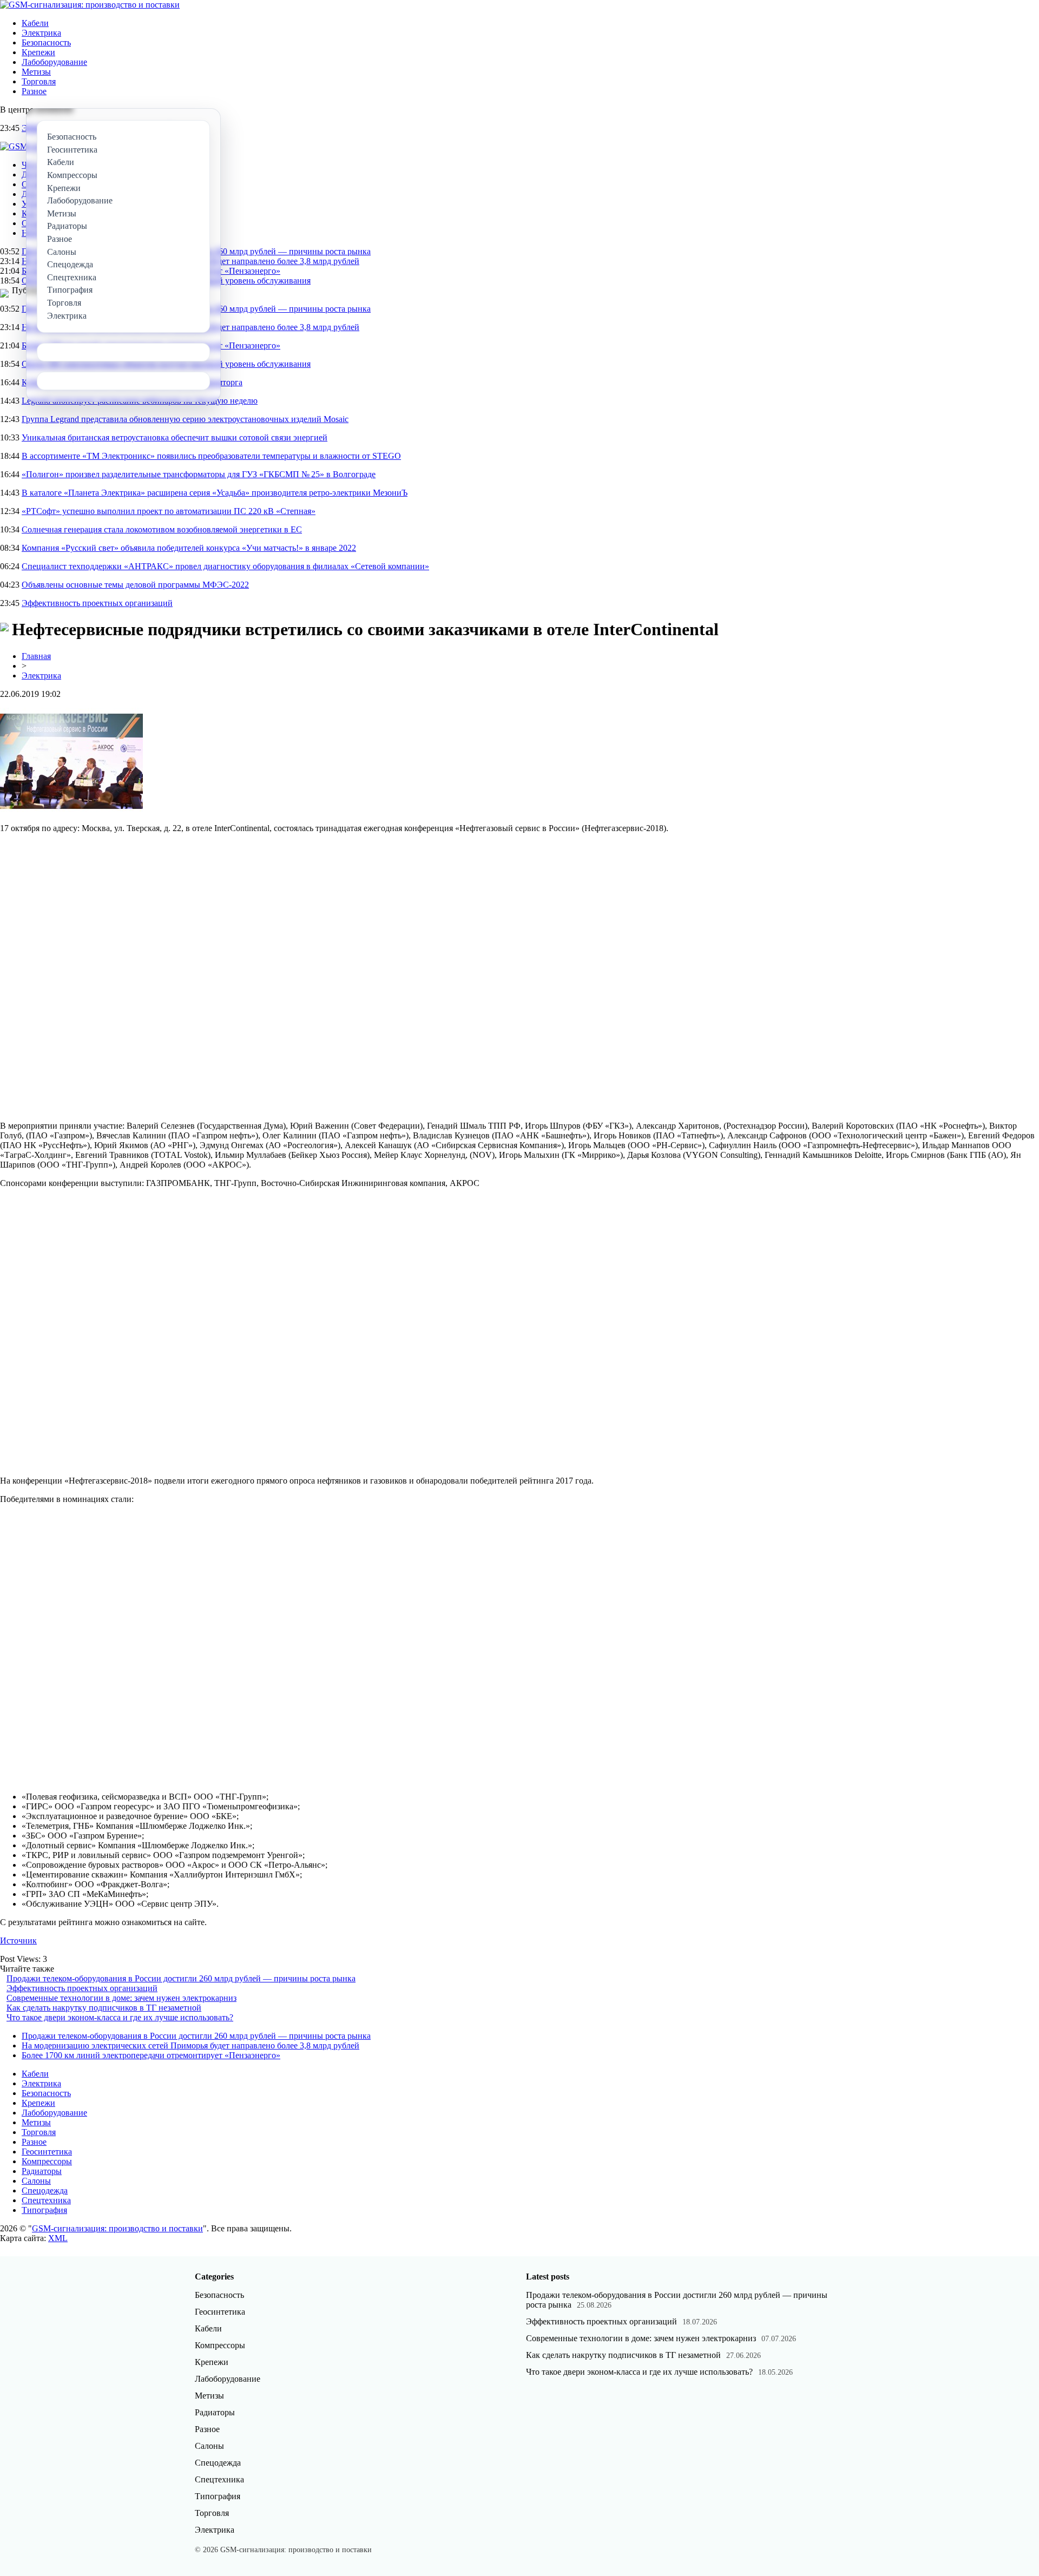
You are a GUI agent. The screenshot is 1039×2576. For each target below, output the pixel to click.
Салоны (36, 2181)
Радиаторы (42, 2171)
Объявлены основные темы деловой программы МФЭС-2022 (135, 585)
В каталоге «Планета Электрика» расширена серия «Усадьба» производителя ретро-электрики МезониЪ (215, 493)
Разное (34, 91)
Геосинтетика (47, 2152)
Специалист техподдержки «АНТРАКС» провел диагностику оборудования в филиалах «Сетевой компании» (225, 566)
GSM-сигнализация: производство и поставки (117, 2228)
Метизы (36, 72)
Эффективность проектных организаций (97, 603)
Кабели (35, 23)
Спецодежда (45, 2190)
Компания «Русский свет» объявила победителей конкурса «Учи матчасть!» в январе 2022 (189, 548)
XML (58, 2238)
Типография (44, 2210)
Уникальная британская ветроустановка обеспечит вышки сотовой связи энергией (175, 437)
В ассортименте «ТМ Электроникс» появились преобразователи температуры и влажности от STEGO (211, 456)
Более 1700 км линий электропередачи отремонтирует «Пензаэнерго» (151, 2055)
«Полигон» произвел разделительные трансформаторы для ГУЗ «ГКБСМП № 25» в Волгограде (199, 474)
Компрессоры (47, 2161)
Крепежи (38, 52)
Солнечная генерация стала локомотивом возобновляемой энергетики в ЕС (162, 529)
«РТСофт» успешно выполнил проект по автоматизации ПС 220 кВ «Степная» (169, 511)
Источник (18, 1941)
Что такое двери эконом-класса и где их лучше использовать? (120, 2017)
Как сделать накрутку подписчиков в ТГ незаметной (104, 2008)
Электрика (41, 33)
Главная (36, 656)
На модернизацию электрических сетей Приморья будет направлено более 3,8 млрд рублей (190, 2045)
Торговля (39, 81)
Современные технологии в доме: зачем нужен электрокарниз (121, 1998)
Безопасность (46, 42)
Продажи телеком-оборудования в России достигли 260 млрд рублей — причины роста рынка (181, 1978)
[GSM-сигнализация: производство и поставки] (90, 5)
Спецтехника (46, 2200)
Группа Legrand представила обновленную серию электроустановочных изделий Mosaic (185, 419)
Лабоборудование (54, 62)
